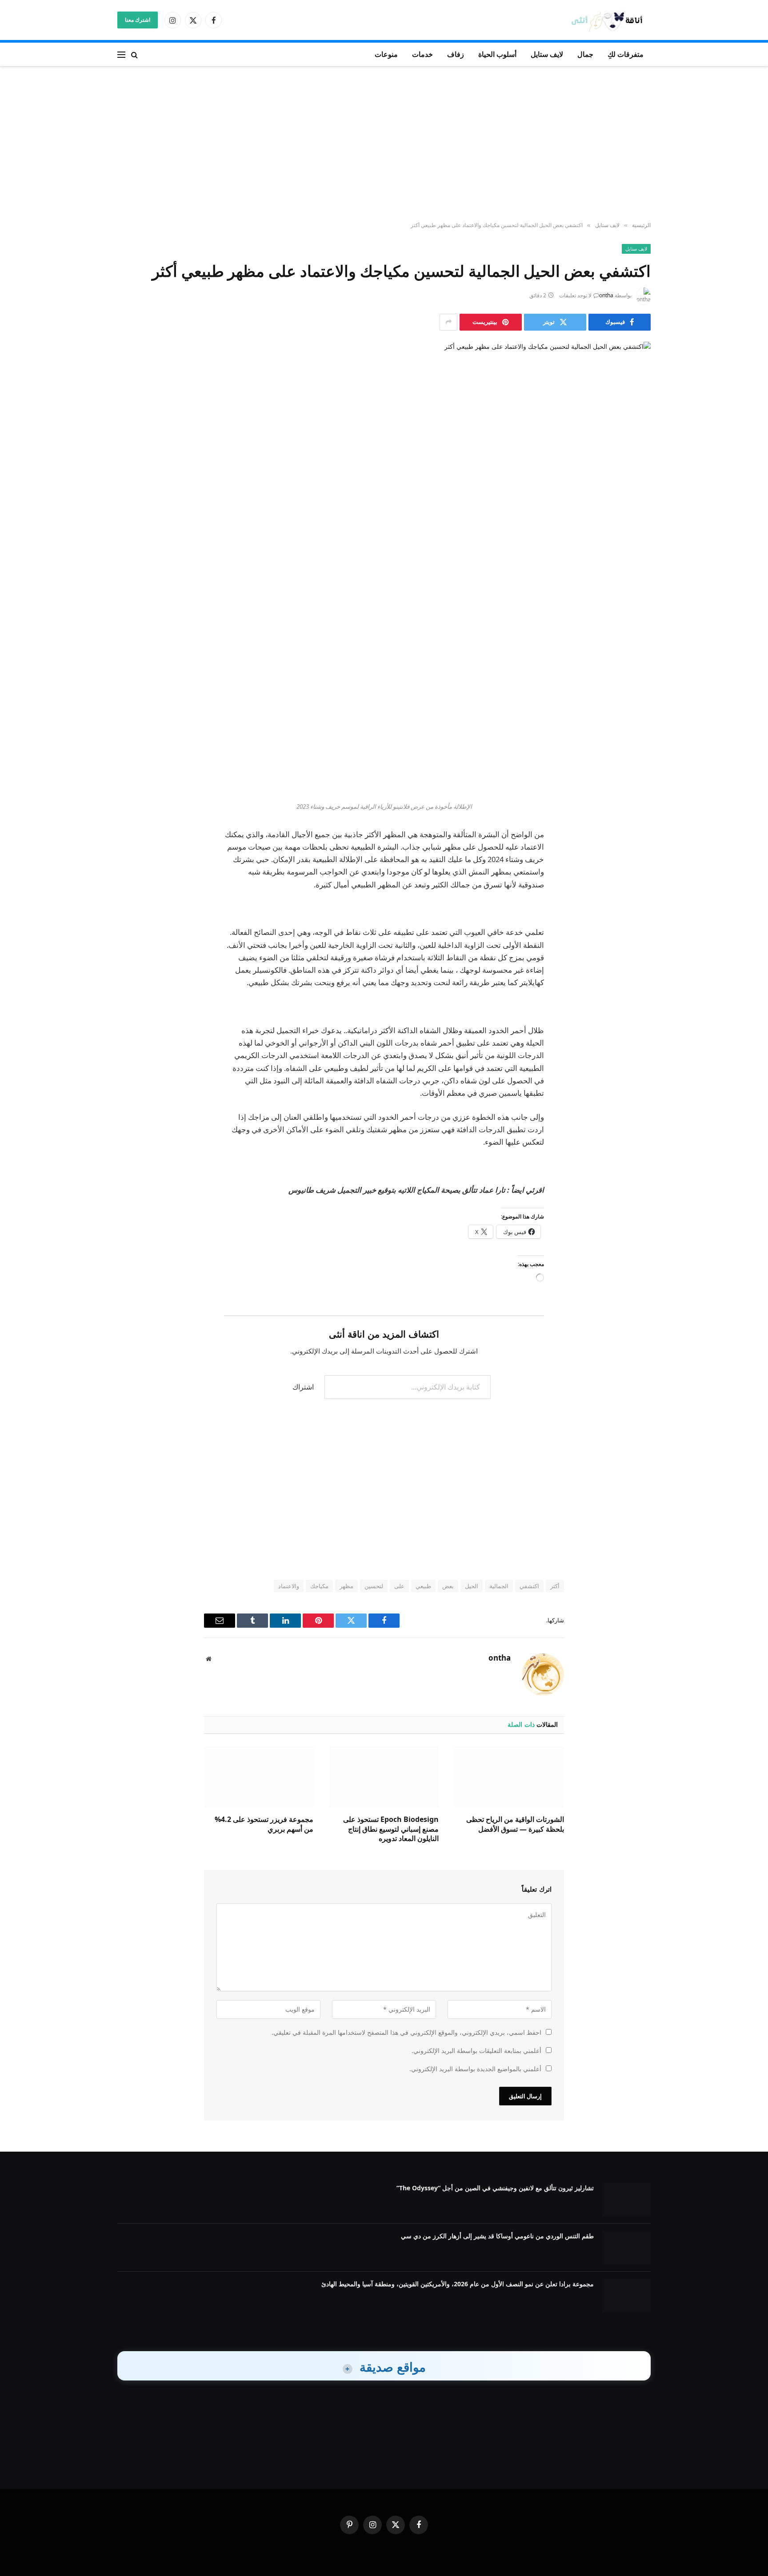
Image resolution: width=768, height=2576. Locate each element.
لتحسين (374, 1586)
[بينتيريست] (635, 708)
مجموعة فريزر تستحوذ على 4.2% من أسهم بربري (264, 1824)
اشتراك (303, 1387)
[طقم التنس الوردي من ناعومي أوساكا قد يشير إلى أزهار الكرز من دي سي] (626, 2248)
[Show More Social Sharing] (448, 322)
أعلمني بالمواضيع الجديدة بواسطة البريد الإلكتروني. (475, 2069)
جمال (585, 54)
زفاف (456, 54)
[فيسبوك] (635, 640)
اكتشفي (529, 1586)
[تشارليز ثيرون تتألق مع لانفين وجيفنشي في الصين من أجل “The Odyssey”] (626, 2200)
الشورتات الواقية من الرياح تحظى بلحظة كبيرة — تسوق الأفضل (515, 1824)
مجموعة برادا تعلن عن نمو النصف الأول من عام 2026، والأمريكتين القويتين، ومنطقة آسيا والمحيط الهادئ (458, 2284)
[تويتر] (635, 663)
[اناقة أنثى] (610, 20)
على (399, 1586)
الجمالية (499, 1586)
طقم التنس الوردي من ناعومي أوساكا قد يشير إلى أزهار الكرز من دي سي (497, 2236)
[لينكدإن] (635, 686)
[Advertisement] (384, 144)
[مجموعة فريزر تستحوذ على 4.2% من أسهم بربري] (259, 1777)
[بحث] (134, 54)
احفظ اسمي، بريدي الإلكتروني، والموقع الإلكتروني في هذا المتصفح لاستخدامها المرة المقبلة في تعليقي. (406, 2032)
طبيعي (423, 1586)
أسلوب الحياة (497, 54)
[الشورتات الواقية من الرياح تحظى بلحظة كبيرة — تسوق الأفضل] (509, 1777)
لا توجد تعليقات (575, 295)
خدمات (422, 54)
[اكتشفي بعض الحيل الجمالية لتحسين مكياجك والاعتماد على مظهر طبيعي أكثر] (384, 469)
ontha (606, 295)
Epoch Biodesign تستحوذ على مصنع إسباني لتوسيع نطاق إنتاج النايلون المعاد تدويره (391, 1829)
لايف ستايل (547, 54)
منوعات (386, 54)
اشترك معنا (138, 20)
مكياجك (319, 1586)
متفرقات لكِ (626, 54)
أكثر (555, 1586)
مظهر (346, 1586)
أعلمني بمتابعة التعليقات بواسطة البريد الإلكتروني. (476, 2051)
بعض (448, 1586)
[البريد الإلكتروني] (635, 731)
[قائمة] (121, 54)
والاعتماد (289, 1586)
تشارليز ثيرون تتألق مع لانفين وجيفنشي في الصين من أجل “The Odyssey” (495, 2188)
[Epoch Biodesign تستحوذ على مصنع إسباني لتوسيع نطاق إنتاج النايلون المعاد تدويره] (384, 1777)
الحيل (472, 1586)
